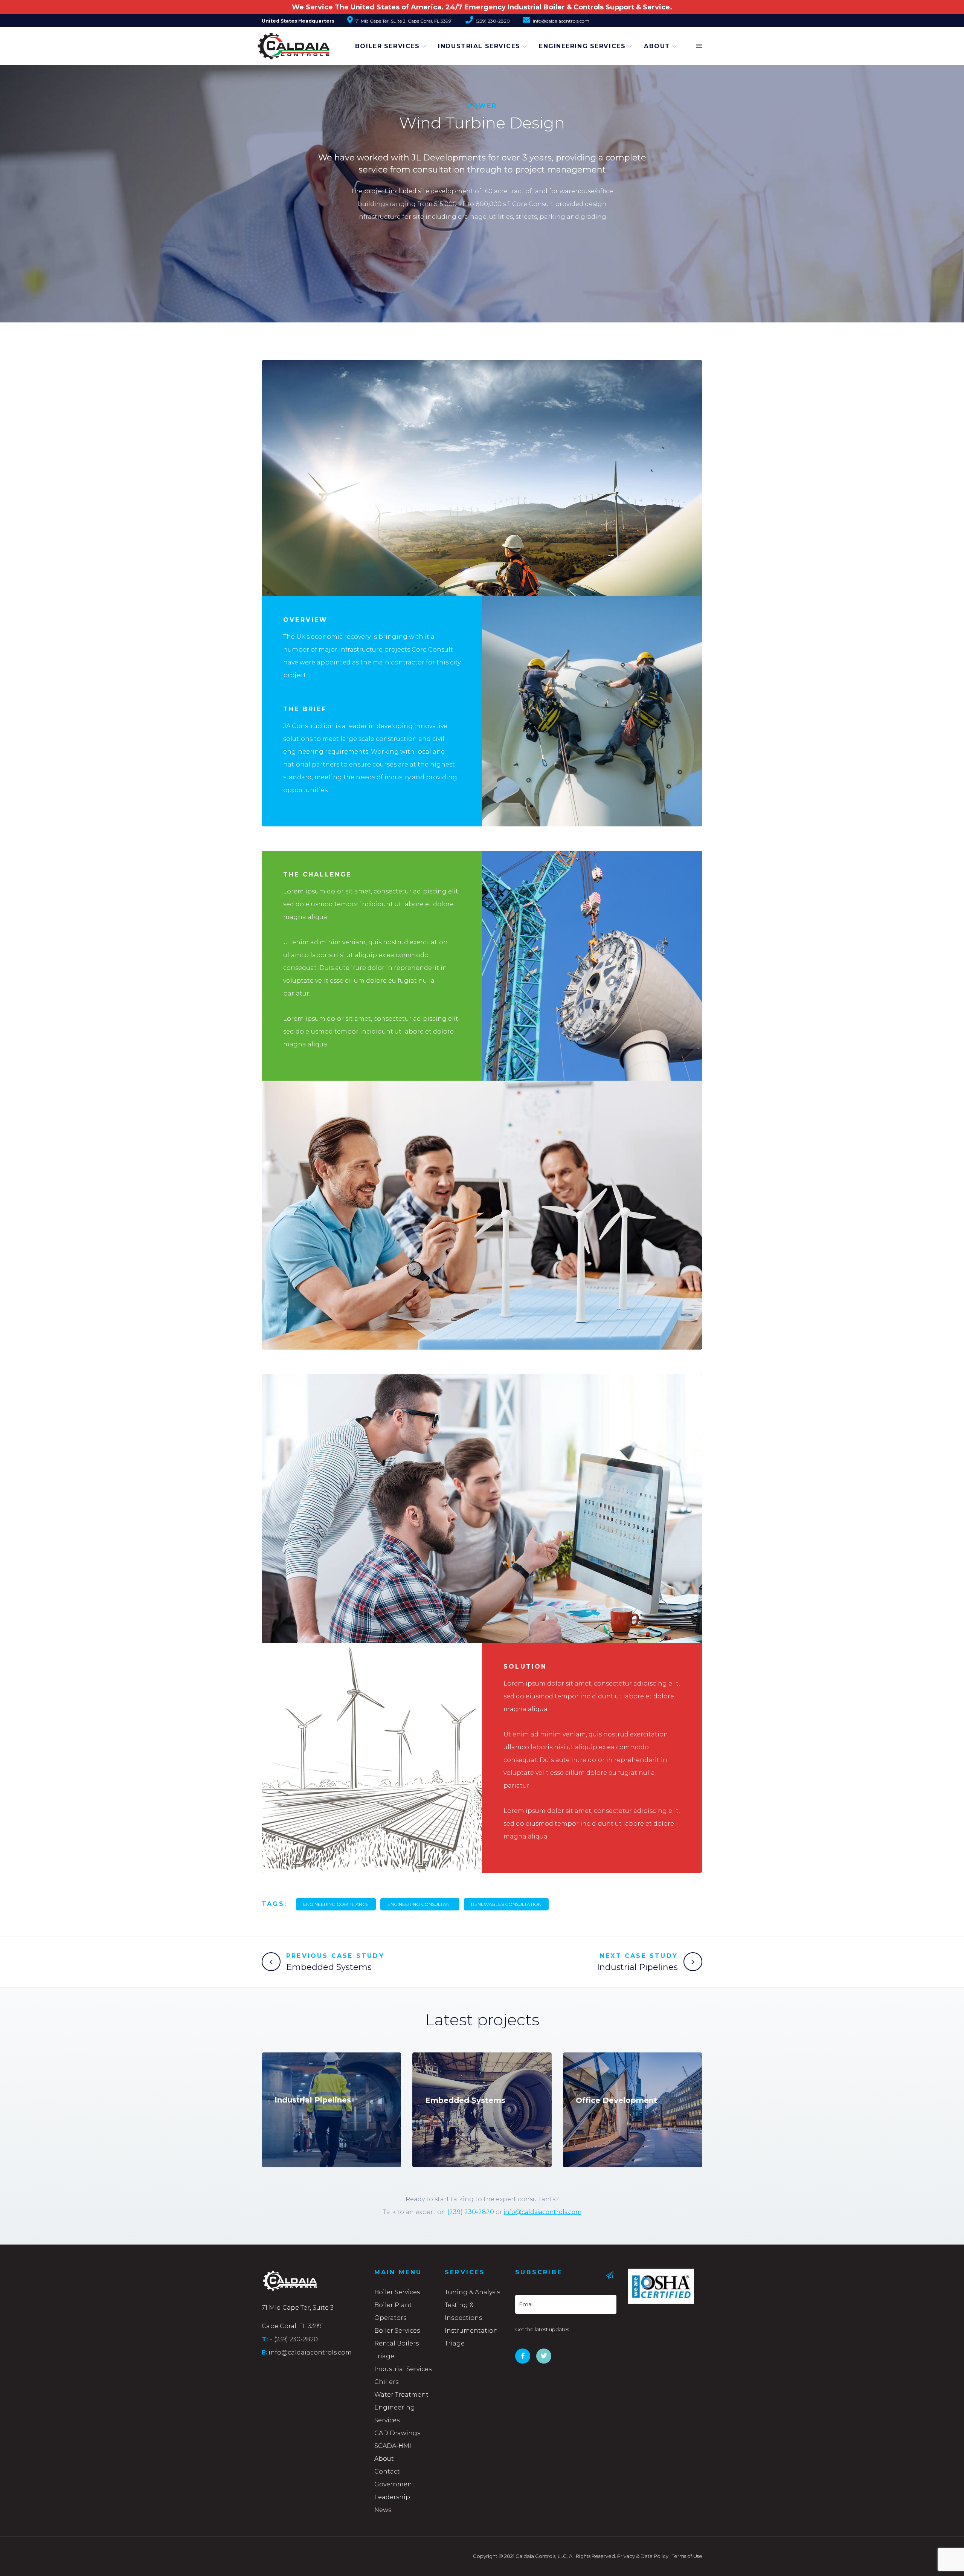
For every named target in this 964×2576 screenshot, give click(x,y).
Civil (583, 2067)
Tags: (274, 1904)
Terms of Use (687, 2556)
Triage (384, 2356)
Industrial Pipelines (637, 1967)
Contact (387, 2471)
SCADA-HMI (393, 2446)
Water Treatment (401, 2395)
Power (482, 106)
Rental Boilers (397, 2343)
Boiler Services (387, 46)
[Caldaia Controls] (284, 43)
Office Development (616, 2100)
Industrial (292, 2067)
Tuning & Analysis (472, 2292)
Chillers (386, 2382)
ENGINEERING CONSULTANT (420, 1904)
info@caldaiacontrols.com (543, 2212)
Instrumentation (471, 2331)
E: (264, 2352)
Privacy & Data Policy (643, 2556)
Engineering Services (582, 46)
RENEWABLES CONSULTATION (506, 1904)
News (383, 2510)
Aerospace (443, 2067)
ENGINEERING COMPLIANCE (336, 1904)
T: (265, 2339)
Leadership (392, 2497)
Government (394, 2484)
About (657, 46)
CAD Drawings (397, 2433)
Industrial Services (479, 46)
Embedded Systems (329, 1967)
